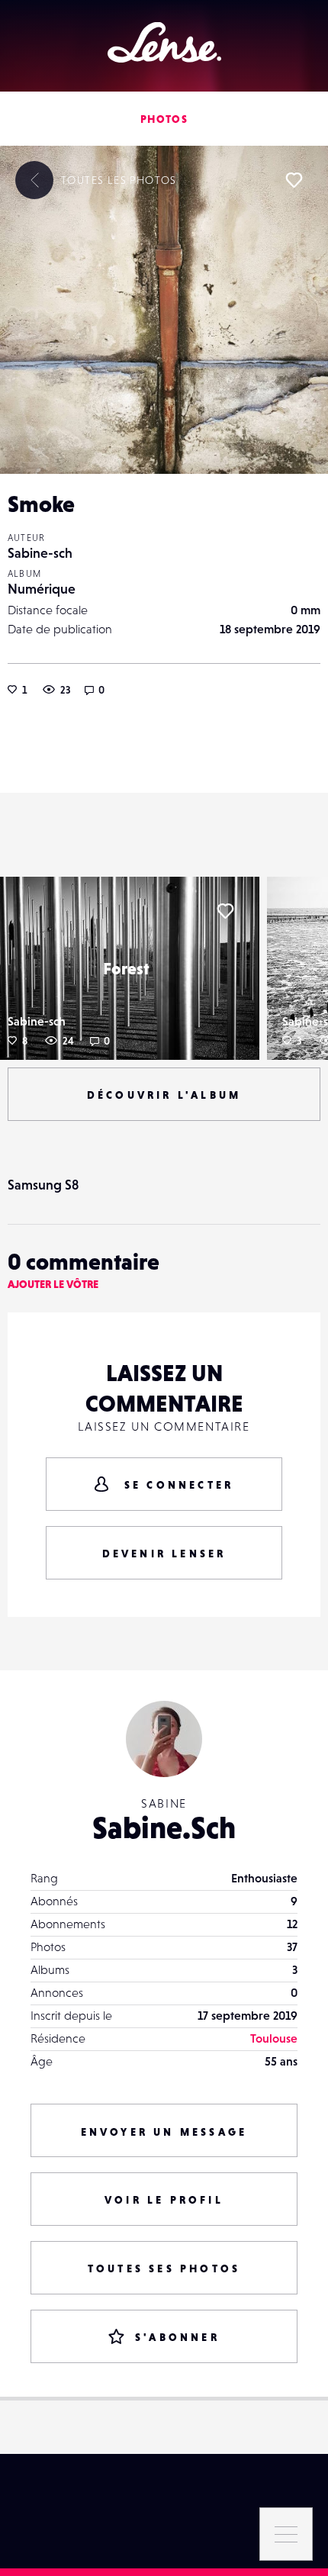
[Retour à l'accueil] (164, 42)
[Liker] (294, 180)
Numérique (42, 589)
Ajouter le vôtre (53, 1284)
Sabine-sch (40, 553)
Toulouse (274, 2038)
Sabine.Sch (164, 1827)
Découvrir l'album (164, 1095)
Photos (164, 119)
